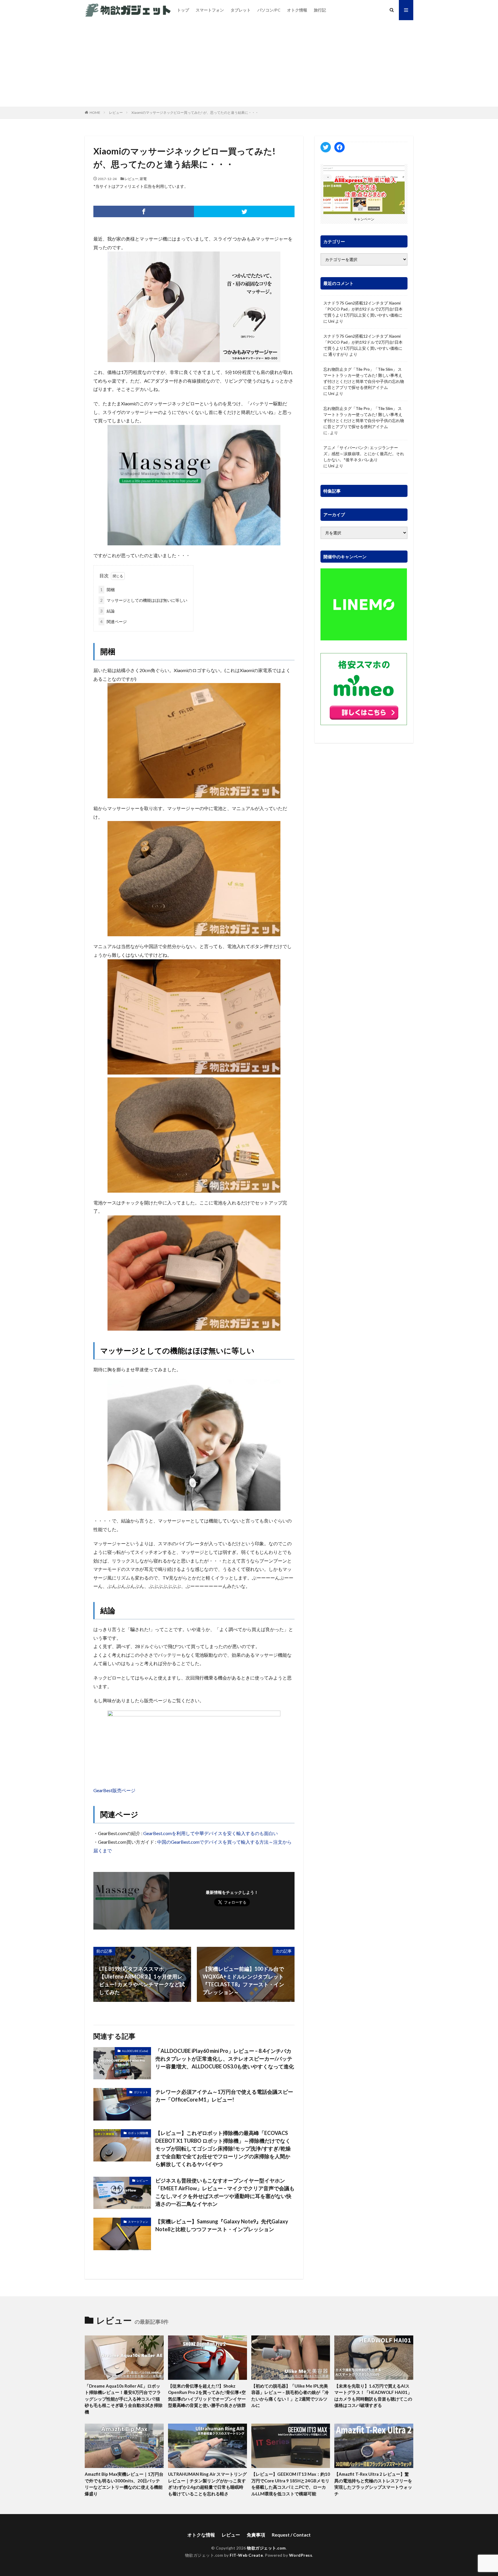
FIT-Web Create (246, 2555)
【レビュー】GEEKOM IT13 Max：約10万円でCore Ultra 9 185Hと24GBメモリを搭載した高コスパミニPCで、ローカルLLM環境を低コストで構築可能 (291, 2484)
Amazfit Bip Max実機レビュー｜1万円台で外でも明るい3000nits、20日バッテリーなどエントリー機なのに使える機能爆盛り (124, 2484)
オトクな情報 (201, 2535)
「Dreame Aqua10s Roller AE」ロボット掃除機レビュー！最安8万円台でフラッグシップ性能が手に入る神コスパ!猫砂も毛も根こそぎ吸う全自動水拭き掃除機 (124, 2399)
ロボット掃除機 (138, 2133)
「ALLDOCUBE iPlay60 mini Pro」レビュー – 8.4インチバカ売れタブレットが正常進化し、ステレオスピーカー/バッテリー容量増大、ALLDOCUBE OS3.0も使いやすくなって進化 (225, 2059)
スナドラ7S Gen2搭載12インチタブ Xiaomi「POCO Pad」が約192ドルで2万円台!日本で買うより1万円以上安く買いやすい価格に (363, 309)
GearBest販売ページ (114, 1790)
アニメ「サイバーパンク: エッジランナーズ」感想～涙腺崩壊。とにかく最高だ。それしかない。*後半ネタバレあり (364, 454)
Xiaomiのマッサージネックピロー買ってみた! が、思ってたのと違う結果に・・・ (195, 112)
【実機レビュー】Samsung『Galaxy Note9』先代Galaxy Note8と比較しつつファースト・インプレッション (222, 2225)
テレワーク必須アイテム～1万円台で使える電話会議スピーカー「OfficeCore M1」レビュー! (224, 2096)
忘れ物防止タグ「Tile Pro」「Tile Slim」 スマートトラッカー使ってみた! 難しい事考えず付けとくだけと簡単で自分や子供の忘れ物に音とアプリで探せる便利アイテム (364, 378)
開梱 (107, 590)
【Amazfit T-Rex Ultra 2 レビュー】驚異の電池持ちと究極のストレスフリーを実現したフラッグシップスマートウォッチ (373, 2484)
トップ (183, 10)
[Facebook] (144, 211)
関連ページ (114, 622)
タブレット (241, 10)
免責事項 (256, 2535)
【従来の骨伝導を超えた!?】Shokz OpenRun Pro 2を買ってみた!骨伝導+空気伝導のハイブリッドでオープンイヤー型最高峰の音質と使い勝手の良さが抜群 (207, 2396)
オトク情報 (297, 10)
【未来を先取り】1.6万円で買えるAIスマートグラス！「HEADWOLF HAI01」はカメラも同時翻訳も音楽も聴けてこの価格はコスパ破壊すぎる (373, 2396)
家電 (143, 179)
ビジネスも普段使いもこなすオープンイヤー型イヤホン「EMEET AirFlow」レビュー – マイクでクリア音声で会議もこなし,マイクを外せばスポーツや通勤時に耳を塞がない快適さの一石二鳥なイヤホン (225, 2192)
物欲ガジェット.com (266, 2548)
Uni (331, 321)
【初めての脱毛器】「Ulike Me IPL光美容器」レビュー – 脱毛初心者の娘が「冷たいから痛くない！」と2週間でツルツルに (290, 2396)
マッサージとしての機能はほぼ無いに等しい (144, 600)
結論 (107, 611)
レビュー (116, 112)
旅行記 (320, 10)
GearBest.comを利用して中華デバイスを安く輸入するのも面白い (211, 1833)
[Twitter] (244, 211)
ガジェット (141, 2092)
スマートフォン (210, 10)
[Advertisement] (249, 63)
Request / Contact (291, 2535)
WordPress (301, 2555)
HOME (95, 112)
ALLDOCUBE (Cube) (135, 2051)
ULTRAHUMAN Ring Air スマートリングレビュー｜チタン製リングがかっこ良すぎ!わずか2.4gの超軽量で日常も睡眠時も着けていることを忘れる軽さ (207, 2484)
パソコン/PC (269, 10)
